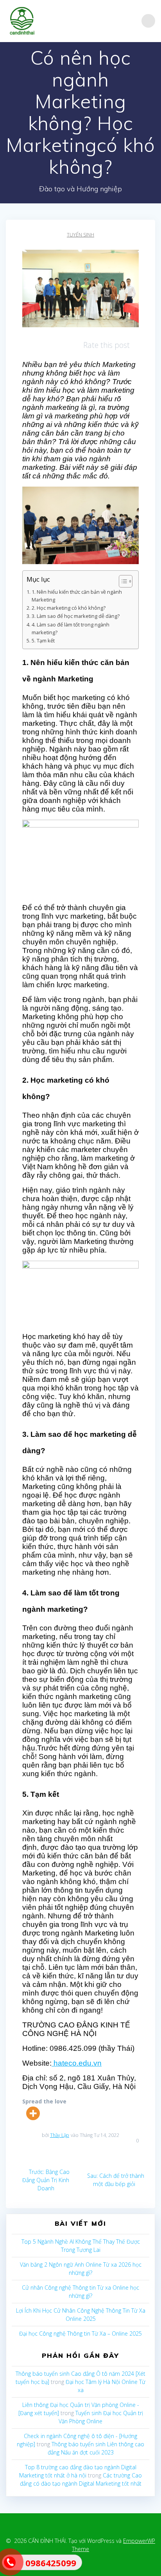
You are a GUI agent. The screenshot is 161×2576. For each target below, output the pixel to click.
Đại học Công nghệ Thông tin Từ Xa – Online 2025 (80, 2333)
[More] (33, 2113)
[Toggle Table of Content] (122, 581)
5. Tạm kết (43, 641)
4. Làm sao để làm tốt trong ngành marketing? (71, 629)
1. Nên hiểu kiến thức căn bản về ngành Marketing (77, 596)
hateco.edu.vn (77, 2063)
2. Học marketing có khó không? (69, 608)
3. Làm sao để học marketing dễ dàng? (76, 616)
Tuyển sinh (80, 235)
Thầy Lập (60, 2135)
